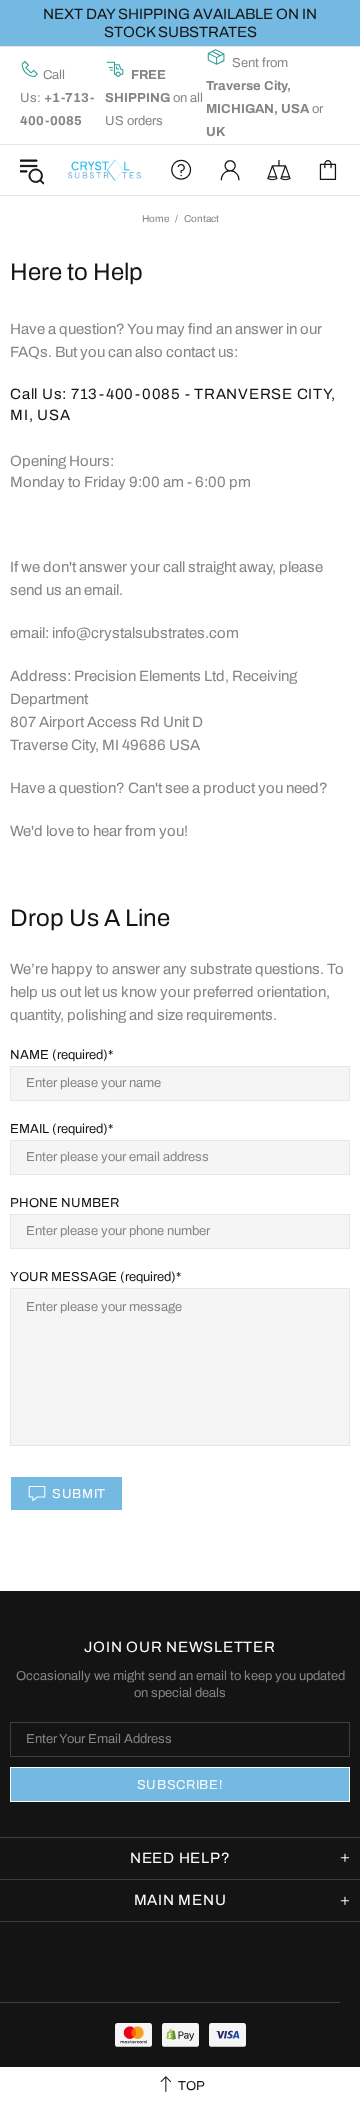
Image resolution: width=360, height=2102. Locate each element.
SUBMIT (79, 1494)
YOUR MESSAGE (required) (93, 1277)
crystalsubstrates (104, 170)
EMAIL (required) (59, 1129)
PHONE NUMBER (64, 1203)
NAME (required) (59, 1055)
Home (155, 218)
